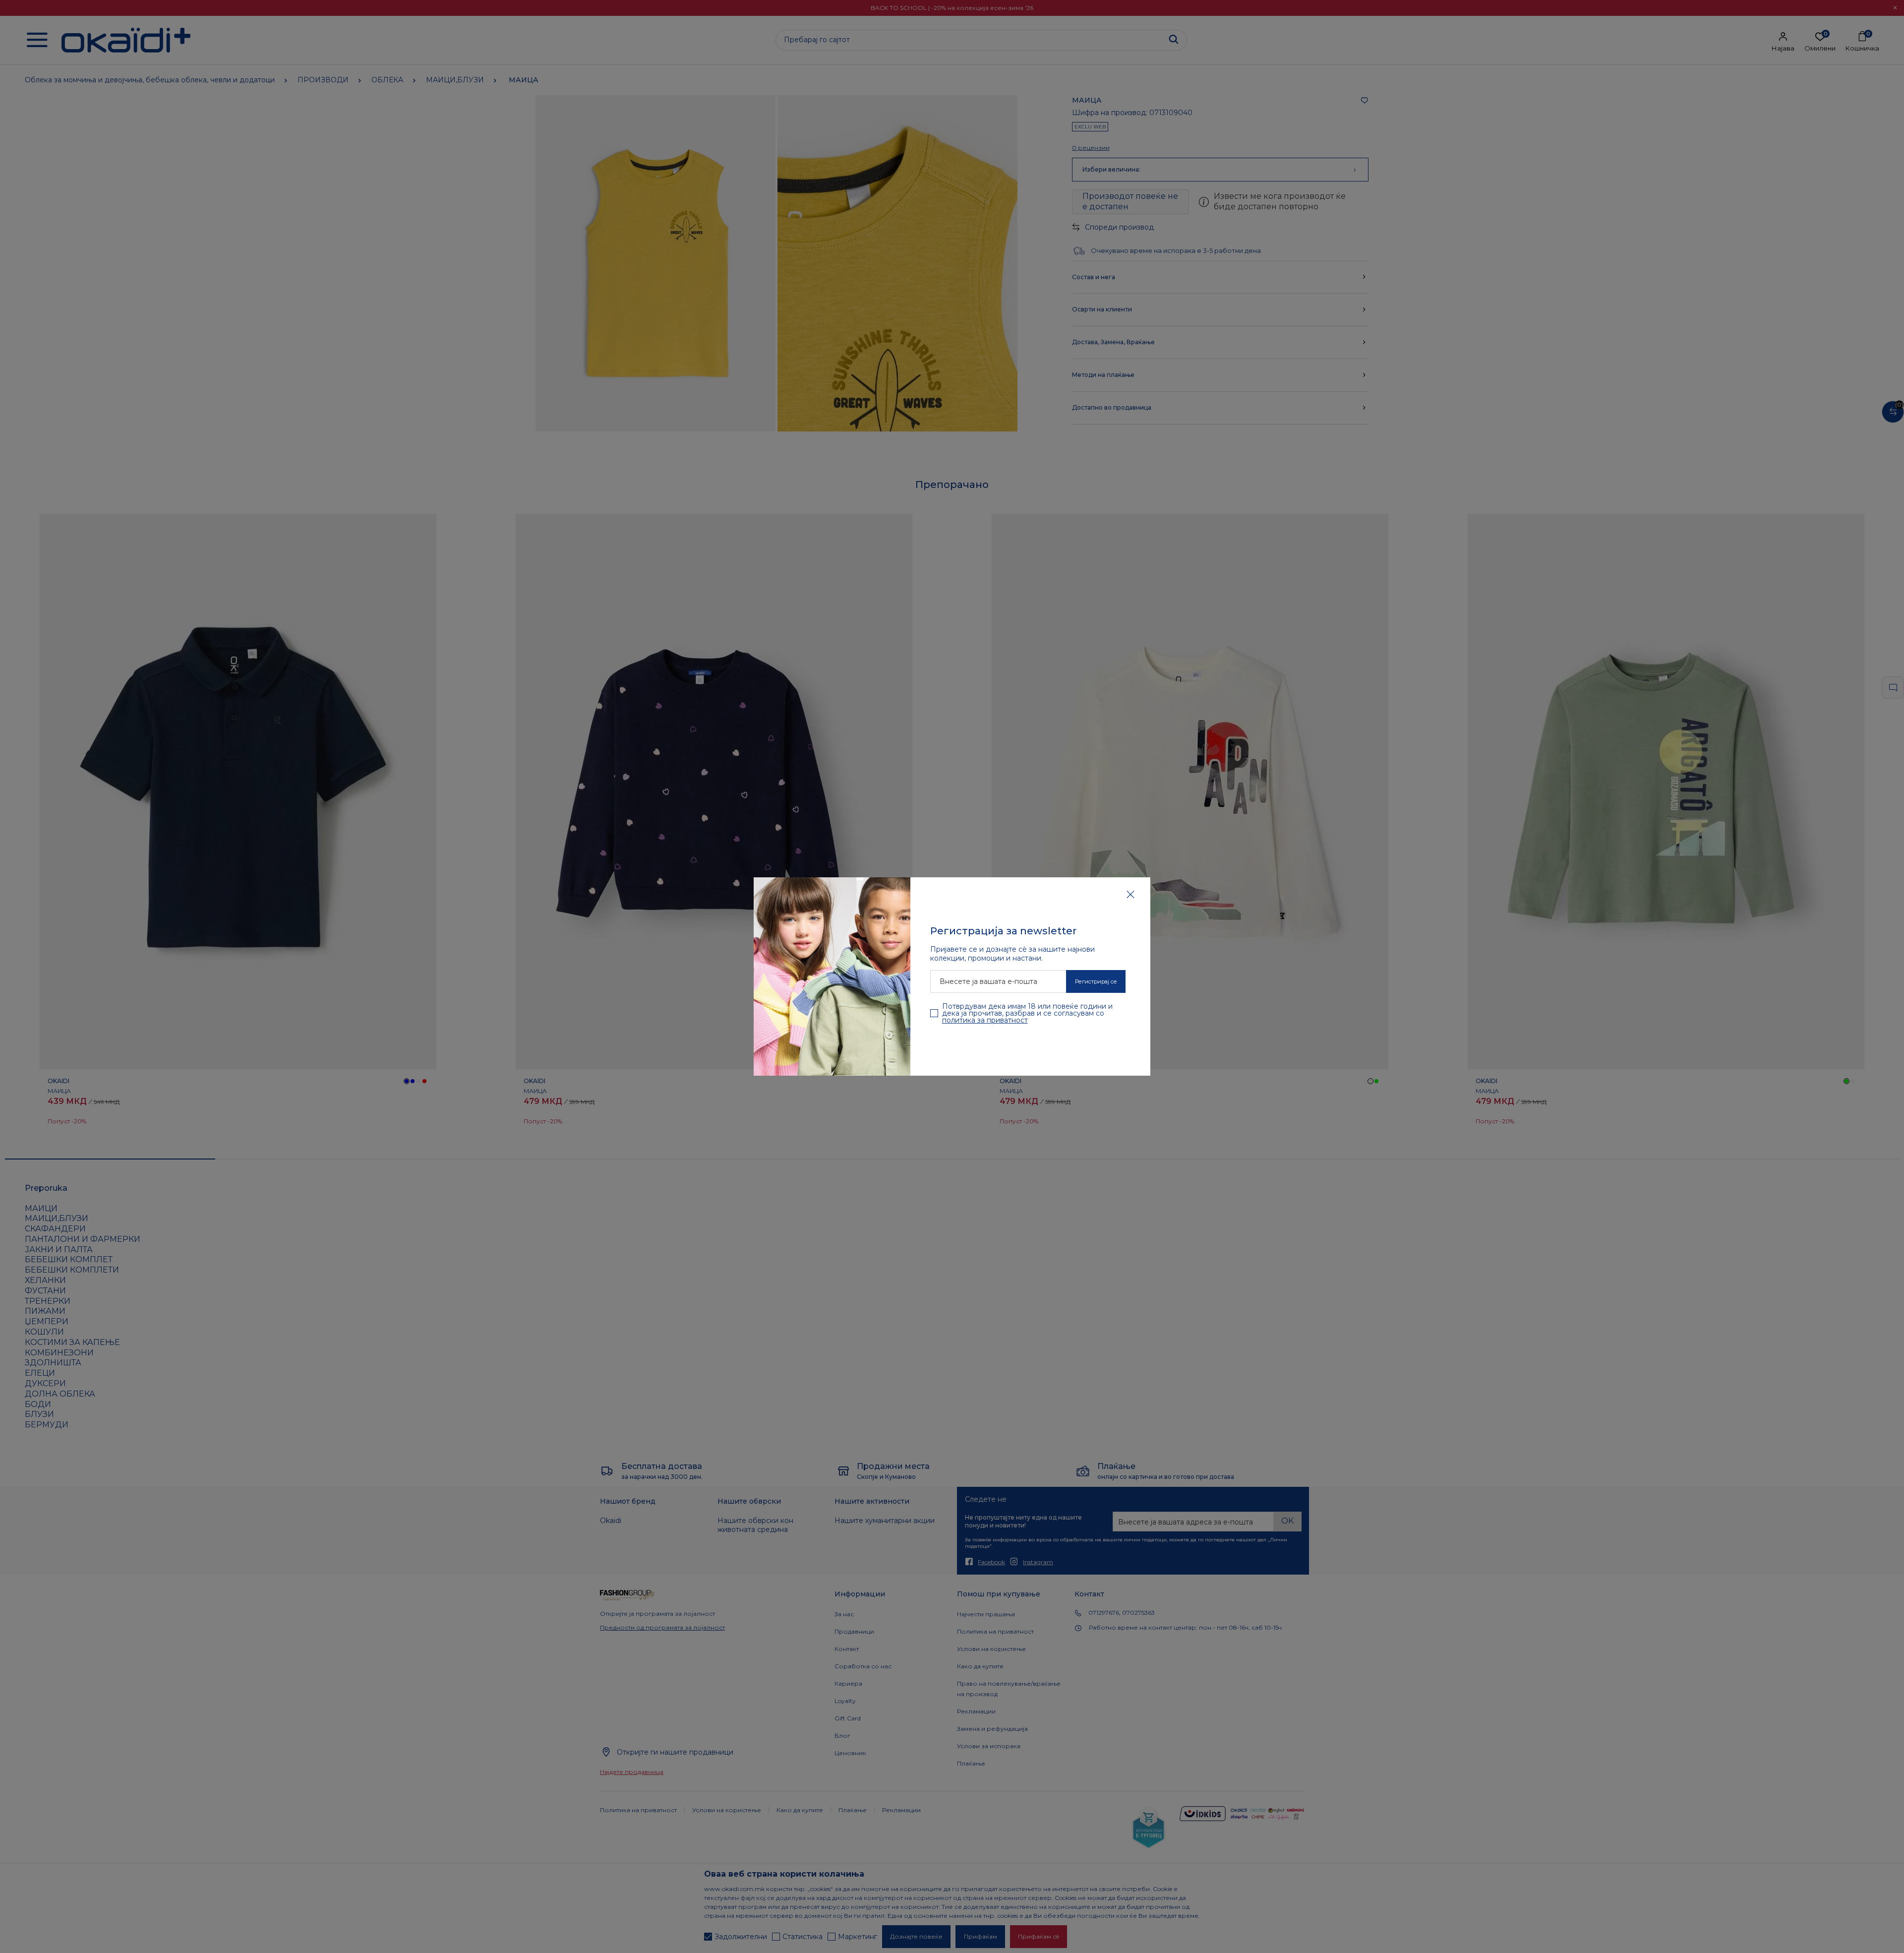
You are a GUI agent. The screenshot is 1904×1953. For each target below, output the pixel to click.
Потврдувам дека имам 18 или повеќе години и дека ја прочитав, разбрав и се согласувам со (1027, 1013)
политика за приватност (985, 1020)
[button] (1130, 894)
